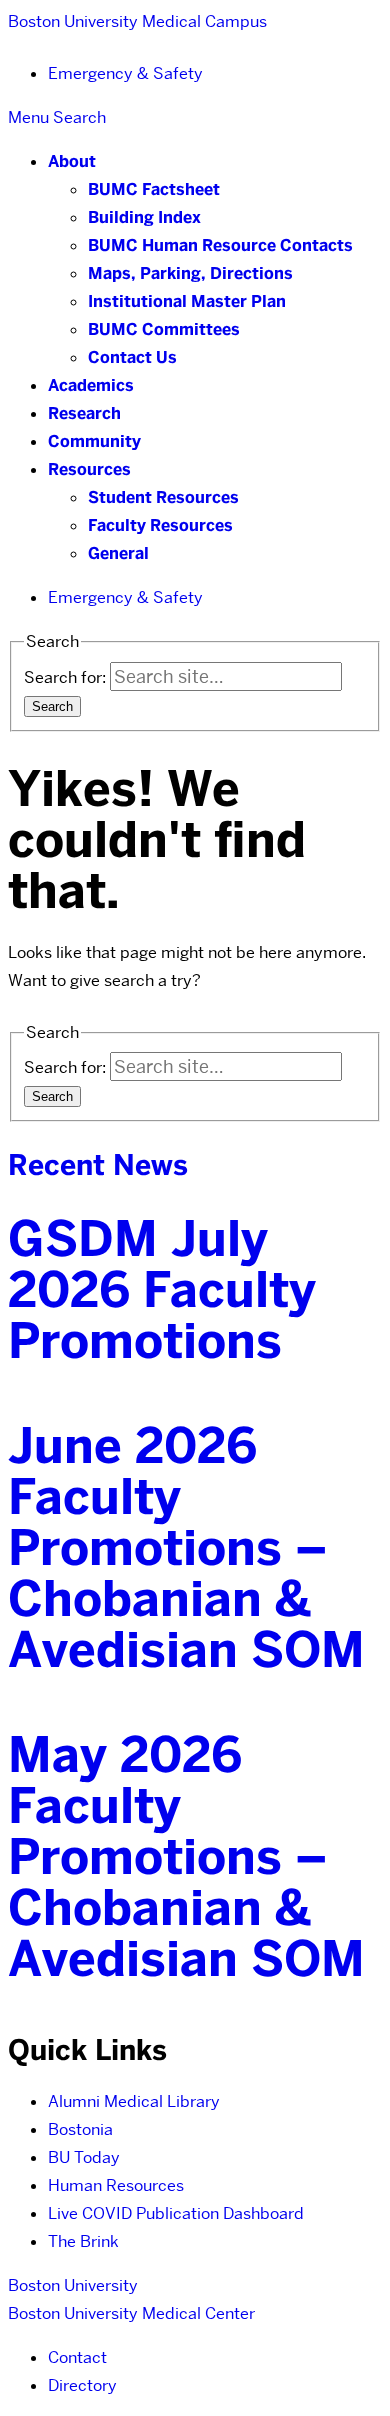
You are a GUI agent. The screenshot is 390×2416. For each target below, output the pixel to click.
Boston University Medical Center (131, 2313)
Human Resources (116, 2185)
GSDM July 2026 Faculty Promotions (162, 1290)
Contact (77, 2357)
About (72, 161)
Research (84, 413)
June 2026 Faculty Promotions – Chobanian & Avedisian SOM (186, 1548)
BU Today (84, 2157)
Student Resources (163, 497)
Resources (89, 469)
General (118, 553)
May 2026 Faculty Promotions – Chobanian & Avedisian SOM (186, 1857)
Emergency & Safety (125, 73)
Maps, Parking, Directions (190, 273)
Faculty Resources (160, 525)
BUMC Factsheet (154, 189)
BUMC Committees (164, 329)
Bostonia (80, 2129)
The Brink (83, 2241)
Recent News (98, 1165)
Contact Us (132, 357)
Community (94, 441)
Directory (82, 2385)
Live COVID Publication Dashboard (176, 2213)
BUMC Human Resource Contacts (220, 245)
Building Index (144, 217)
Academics (91, 385)
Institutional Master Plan (187, 301)
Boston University (73, 2285)
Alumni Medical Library (134, 2101)
